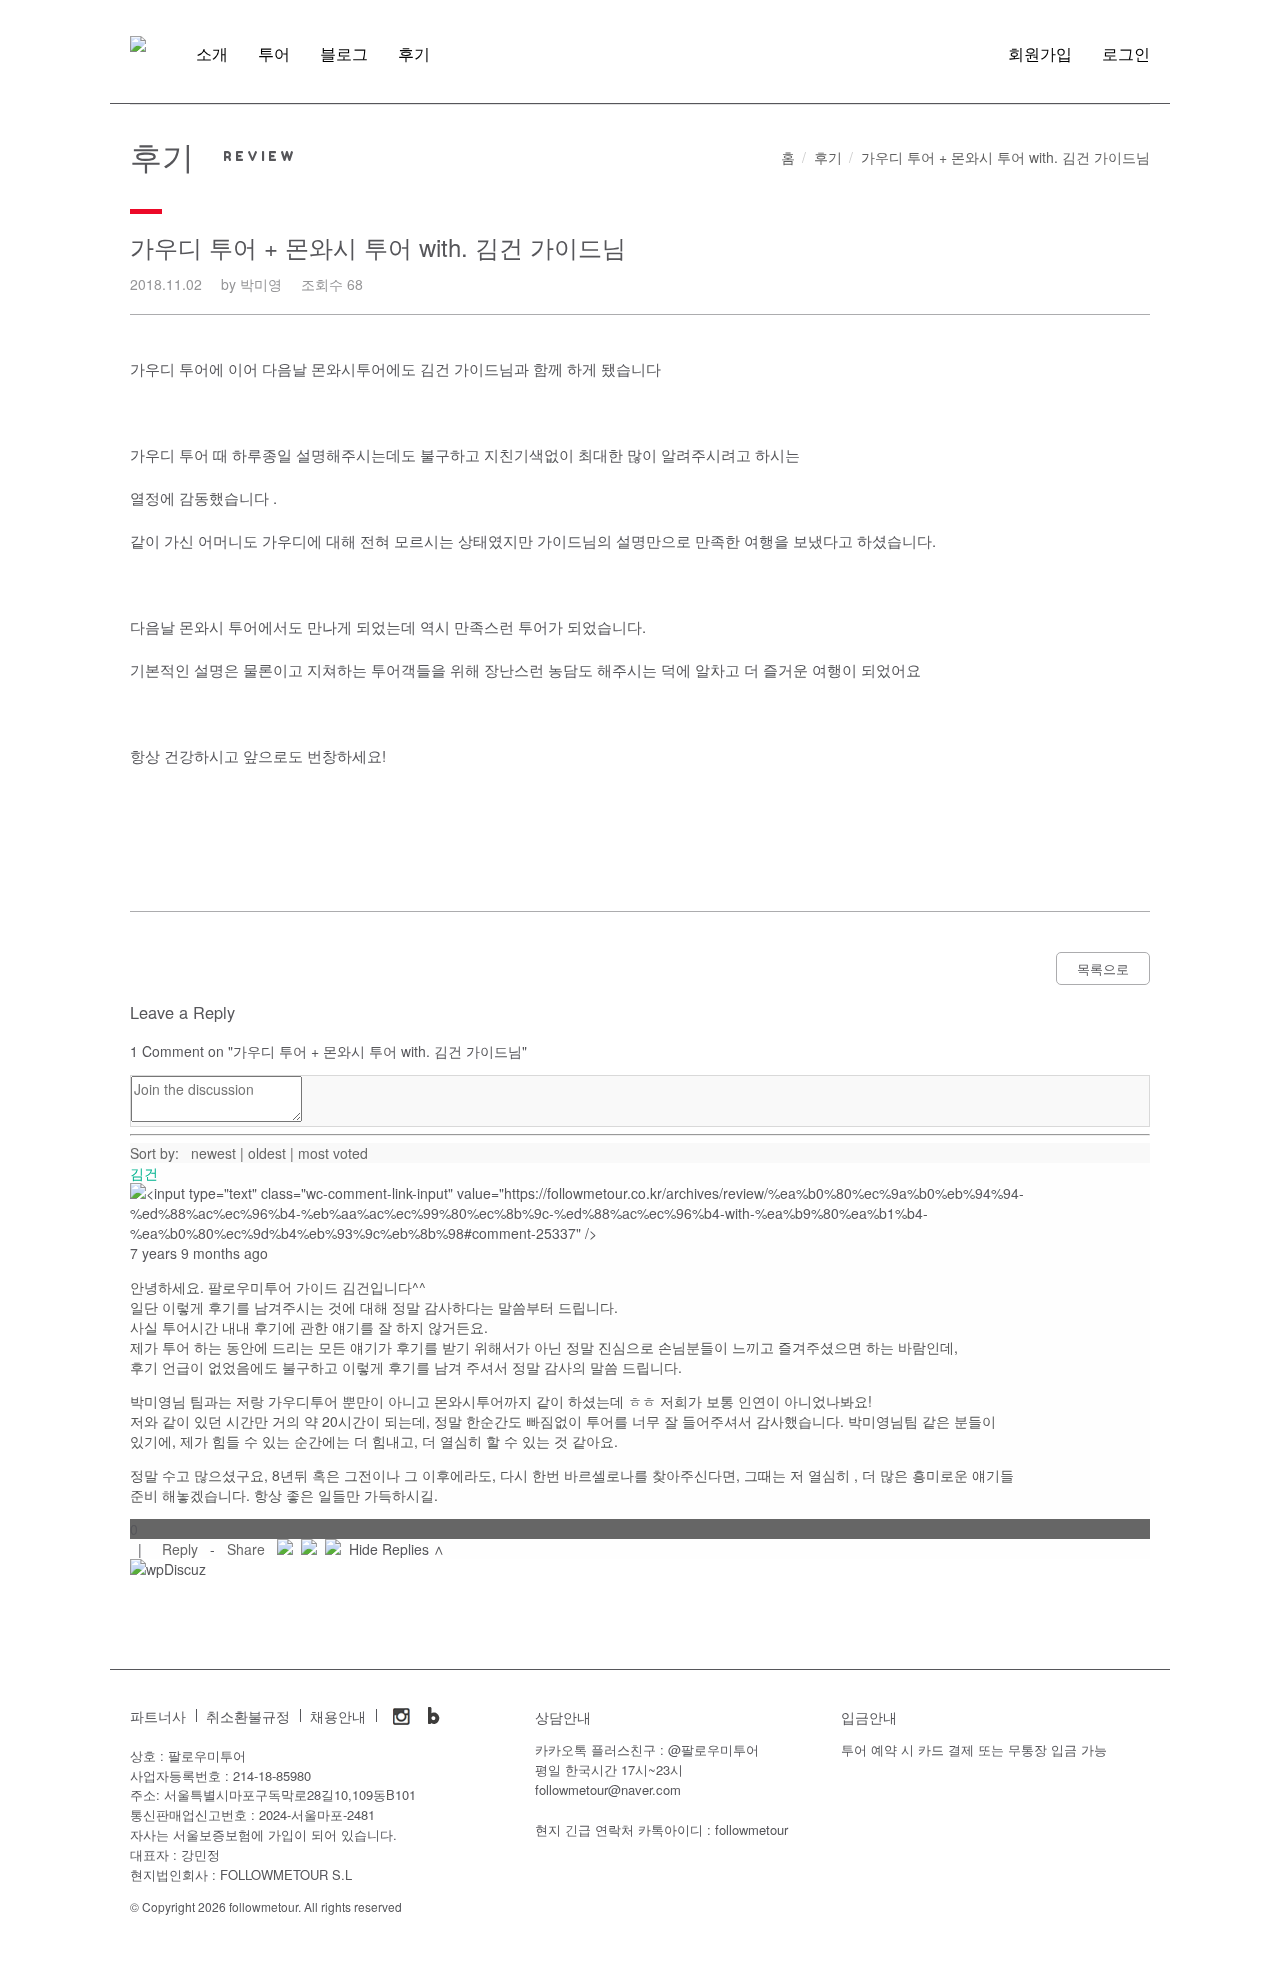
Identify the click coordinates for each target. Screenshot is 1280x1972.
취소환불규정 (248, 1716)
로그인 (1126, 54)
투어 (274, 54)
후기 (414, 54)
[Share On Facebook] (285, 1549)
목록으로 (1103, 968)
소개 (212, 54)
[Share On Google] (333, 1549)
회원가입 (1040, 54)
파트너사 (158, 1716)
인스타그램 (402, 1716)
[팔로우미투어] (138, 44)
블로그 (344, 54)
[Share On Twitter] (309, 1549)
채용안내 (338, 1716)
